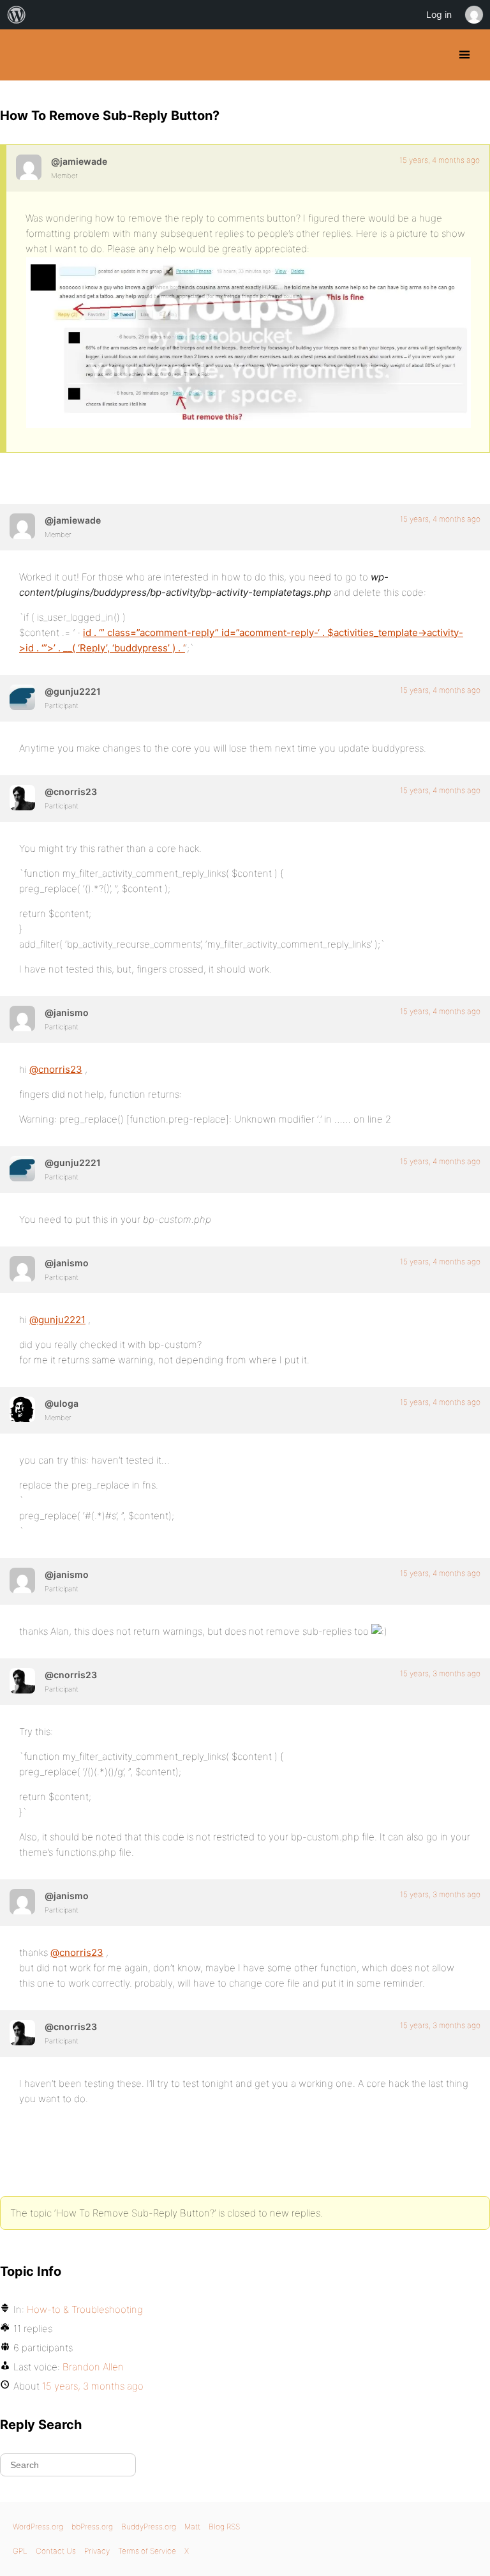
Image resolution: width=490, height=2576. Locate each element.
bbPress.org (92, 2527)
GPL (20, 2551)
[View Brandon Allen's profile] (22, 798)
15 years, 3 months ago (440, 1673)
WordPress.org (38, 2527)
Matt (192, 2527)
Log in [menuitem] (439, 14)
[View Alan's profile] (22, 1409)
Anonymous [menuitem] (473, 15)
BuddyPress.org (21, 55)
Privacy (97, 2551)
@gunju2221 (57, 1320)
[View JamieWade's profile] (29, 167)
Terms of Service (147, 2551)
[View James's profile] (22, 1019)
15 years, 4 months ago (440, 160)
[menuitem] (17, 15)
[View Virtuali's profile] (22, 697)
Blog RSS (224, 2527)
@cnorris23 (56, 1069)
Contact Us (56, 2551)
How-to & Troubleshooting (85, 2309)
